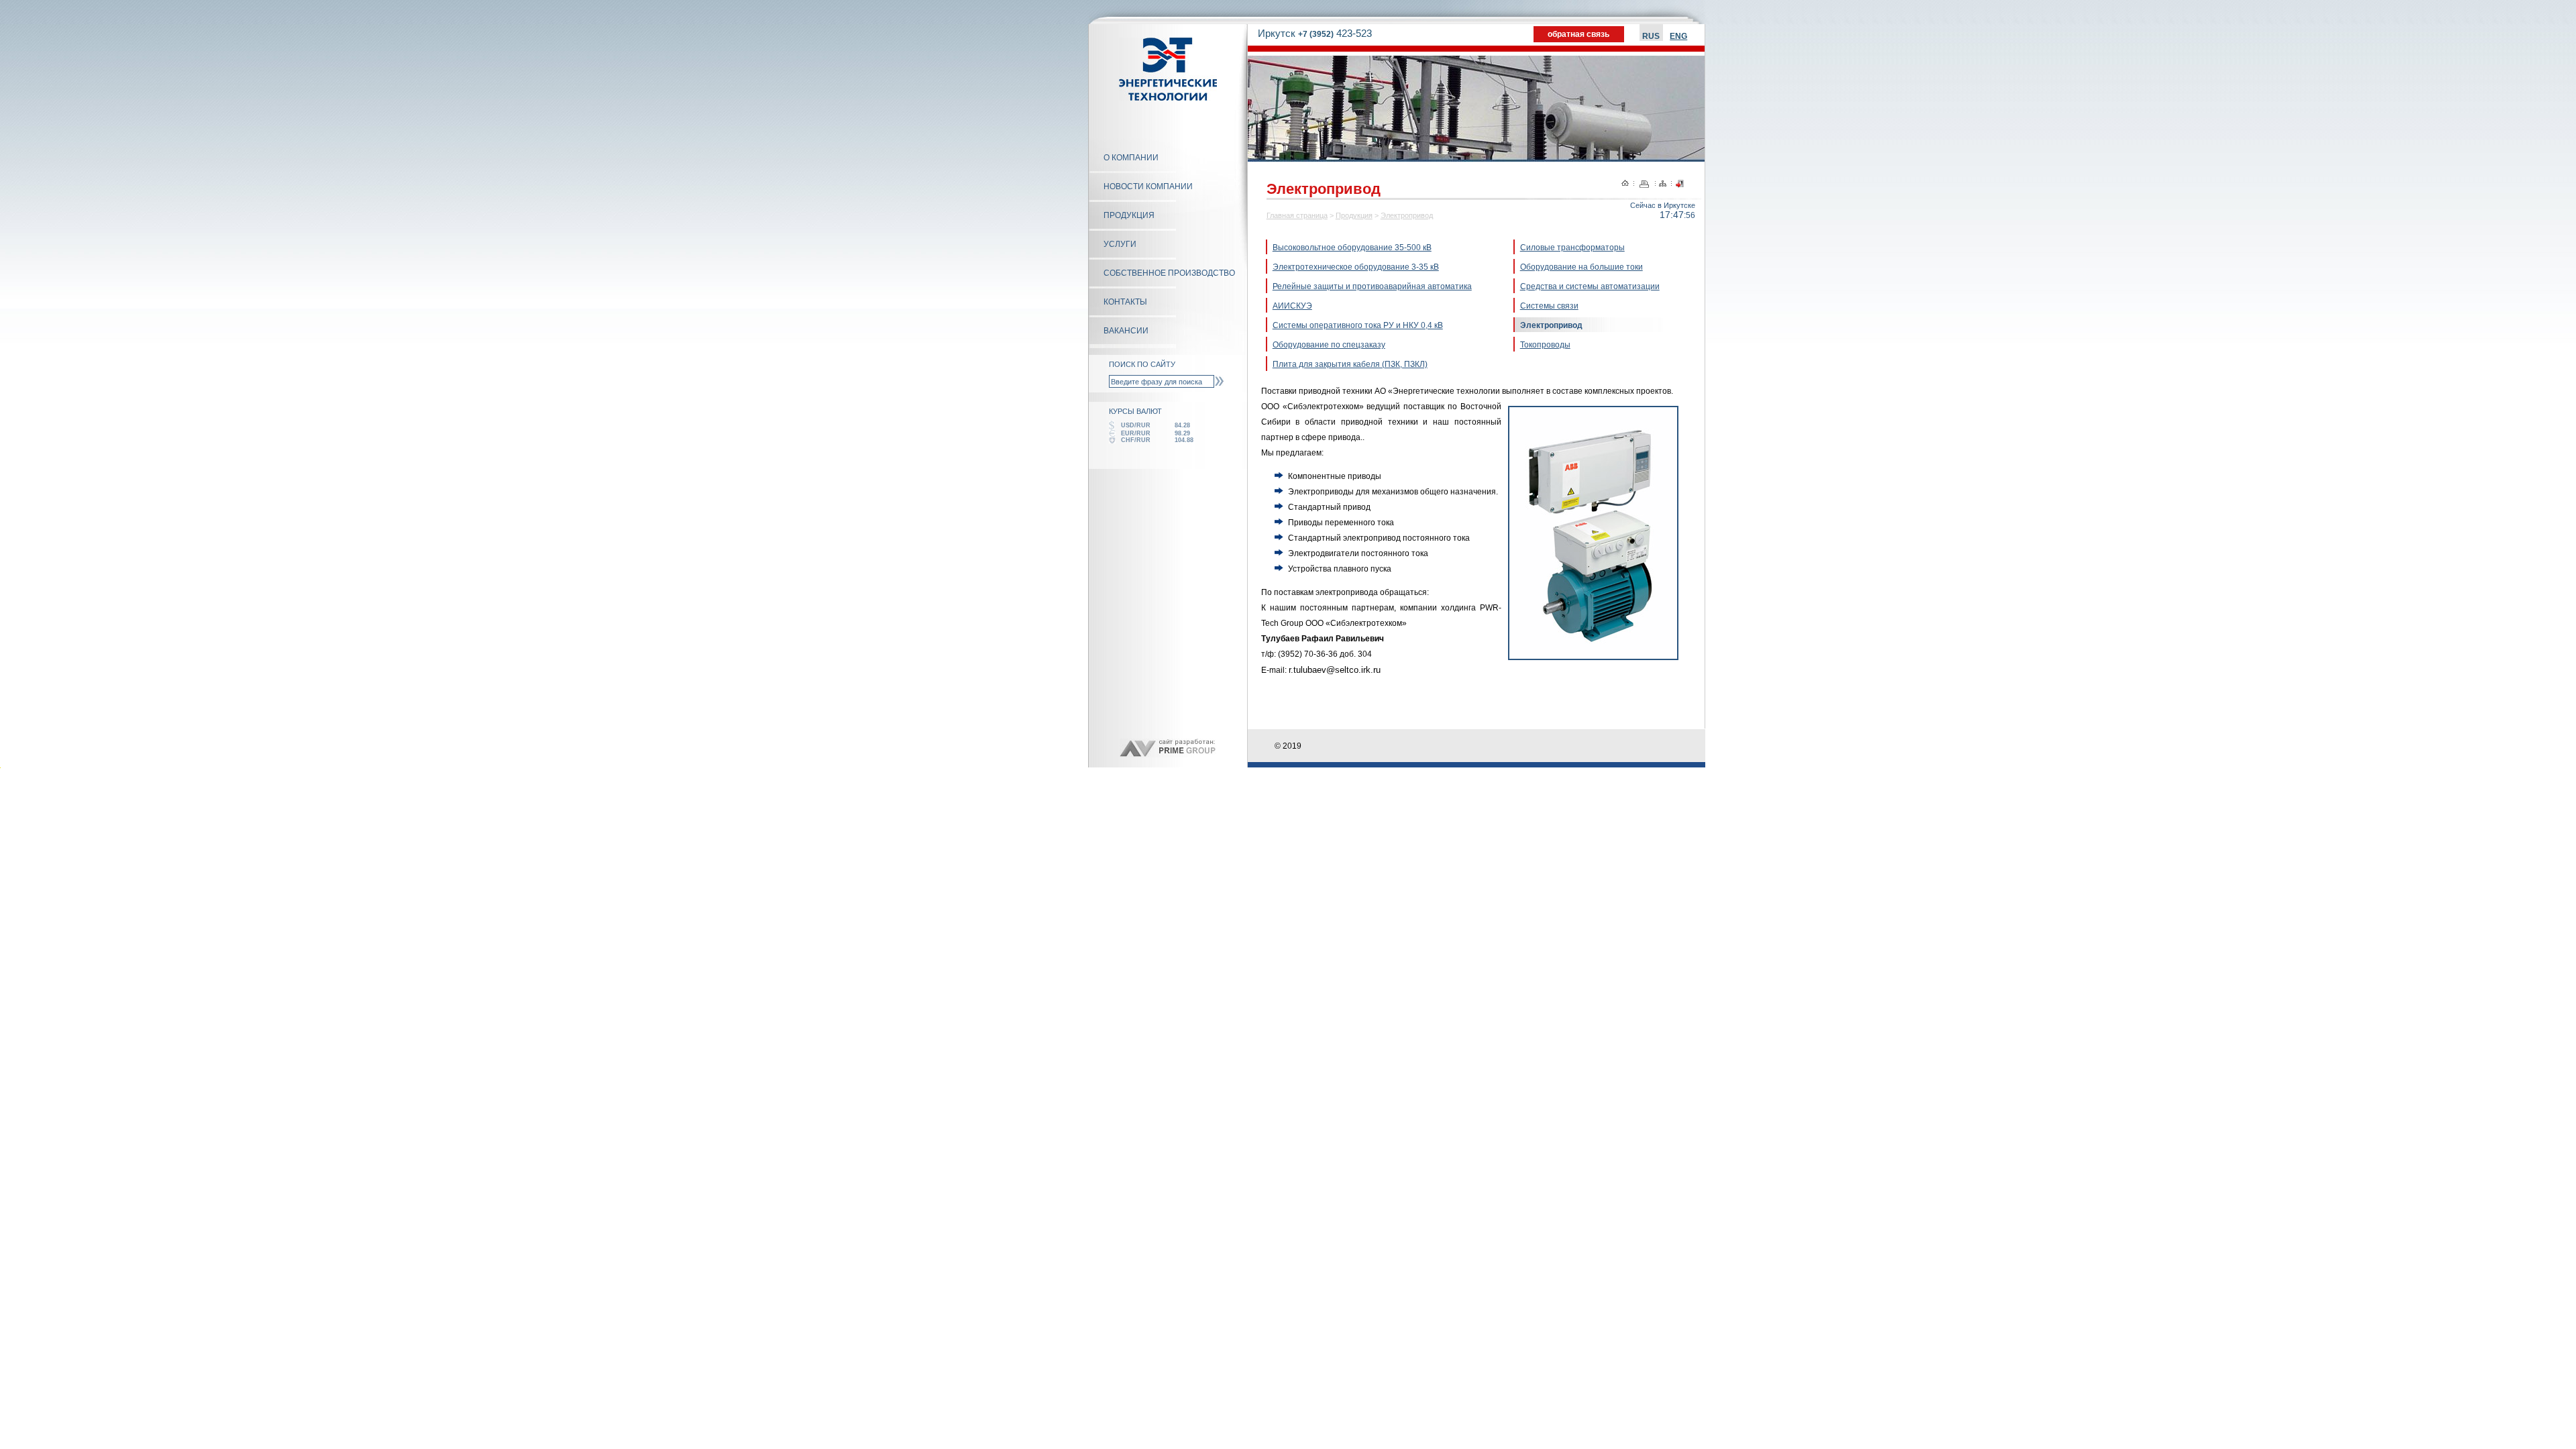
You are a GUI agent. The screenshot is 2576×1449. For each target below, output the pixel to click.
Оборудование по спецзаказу (1329, 345)
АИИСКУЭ (1292, 306)
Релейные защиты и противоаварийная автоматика (1372, 286)
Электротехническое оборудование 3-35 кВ (1356, 267)
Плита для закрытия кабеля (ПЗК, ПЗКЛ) (1350, 364)
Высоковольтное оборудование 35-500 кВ (1352, 248)
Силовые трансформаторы (1572, 248)
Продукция (1354, 215)
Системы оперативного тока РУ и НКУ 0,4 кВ (1358, 325)
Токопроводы (1545, 345)
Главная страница (1297, 215)
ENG (1678, 36)
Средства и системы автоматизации (1590, 286)
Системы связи (1549, 306)
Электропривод (1407, 215)
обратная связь (1578, 34)
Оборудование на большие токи (1581, 267)
